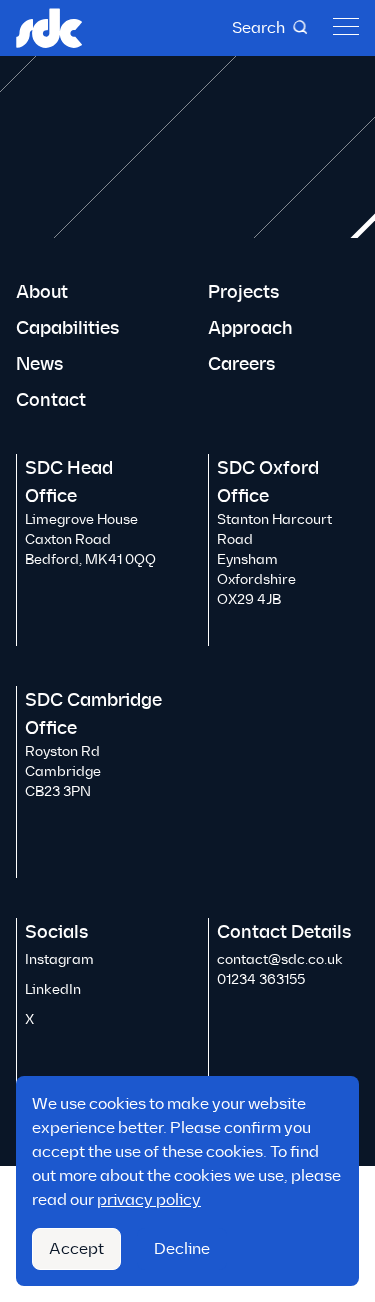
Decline (182, 1248)
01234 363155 (261, 979)
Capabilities (67, 328)
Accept (76, 1248)
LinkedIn (53, 989)
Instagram (59, 959)
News (39, 364)
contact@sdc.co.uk (280, 959)
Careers (241, 364)
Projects (243, 292)
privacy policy (149, 1199)
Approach (250, 328)
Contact (51, 400)
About (42, 292)
